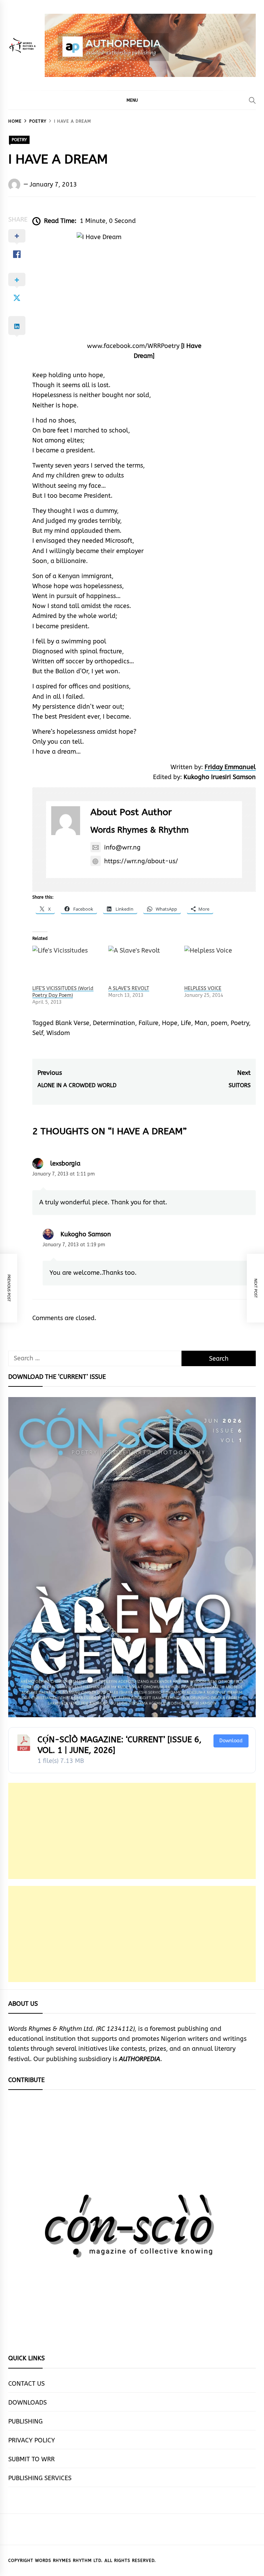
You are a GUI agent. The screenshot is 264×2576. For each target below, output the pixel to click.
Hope (170, 1023)
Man (201, 1023)
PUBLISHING (25, 2421)
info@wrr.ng (122, 847)
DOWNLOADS (27, 2403)
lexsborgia (65, 1163)
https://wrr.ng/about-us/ (141, 861)
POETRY (19, 140)
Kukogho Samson (86, 1234)
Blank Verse (72, 1023)
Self (38, 1033)
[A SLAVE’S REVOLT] (143, 965)
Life (186, 1023)
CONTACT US (26, 2384)
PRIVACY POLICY (32, 2440)
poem (219, 1023)
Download (231, 1741)
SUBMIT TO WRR (31, 2459)
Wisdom (58, 1033)
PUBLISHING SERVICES (40, 2478)
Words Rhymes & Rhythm (140, 830)
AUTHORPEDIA (140, 2059)
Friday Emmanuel (230, 767)
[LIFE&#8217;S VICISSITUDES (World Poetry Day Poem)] (67, 965)
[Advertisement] (132, 1831)
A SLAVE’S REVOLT (129, 988)
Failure (148, 1023)
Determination (114, 1023)
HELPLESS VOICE (203, 988)
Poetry (240, 1023)
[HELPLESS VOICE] (219, 965)
